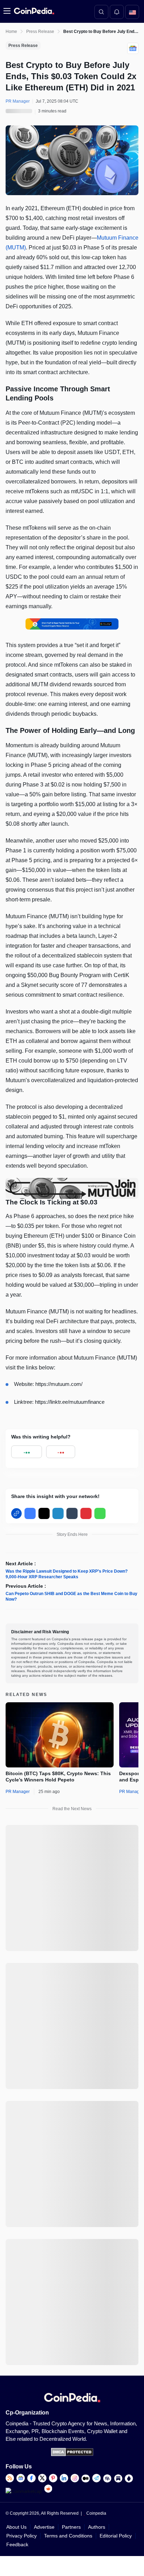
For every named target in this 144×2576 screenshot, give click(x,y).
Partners (71, 2527)
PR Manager (18, 1792)
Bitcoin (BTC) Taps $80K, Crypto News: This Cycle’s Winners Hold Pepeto (58, 1777)
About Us (16, 2527)
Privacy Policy (21, 2536)
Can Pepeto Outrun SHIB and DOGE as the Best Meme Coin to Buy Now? (71, 1596)
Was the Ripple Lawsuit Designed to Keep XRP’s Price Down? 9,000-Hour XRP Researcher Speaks (67, 1574)
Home (11, 32)
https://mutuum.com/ (59, 1384)
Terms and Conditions (68, 2536)
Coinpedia (96, 2513)
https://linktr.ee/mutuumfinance (70, 1402)
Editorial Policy (116, 2536)
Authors (97, 2527)
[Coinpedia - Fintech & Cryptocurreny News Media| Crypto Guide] (33, 11)
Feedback (17, 2544)
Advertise (44, 2527)
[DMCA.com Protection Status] (72, 2455)
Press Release (40, 32)
